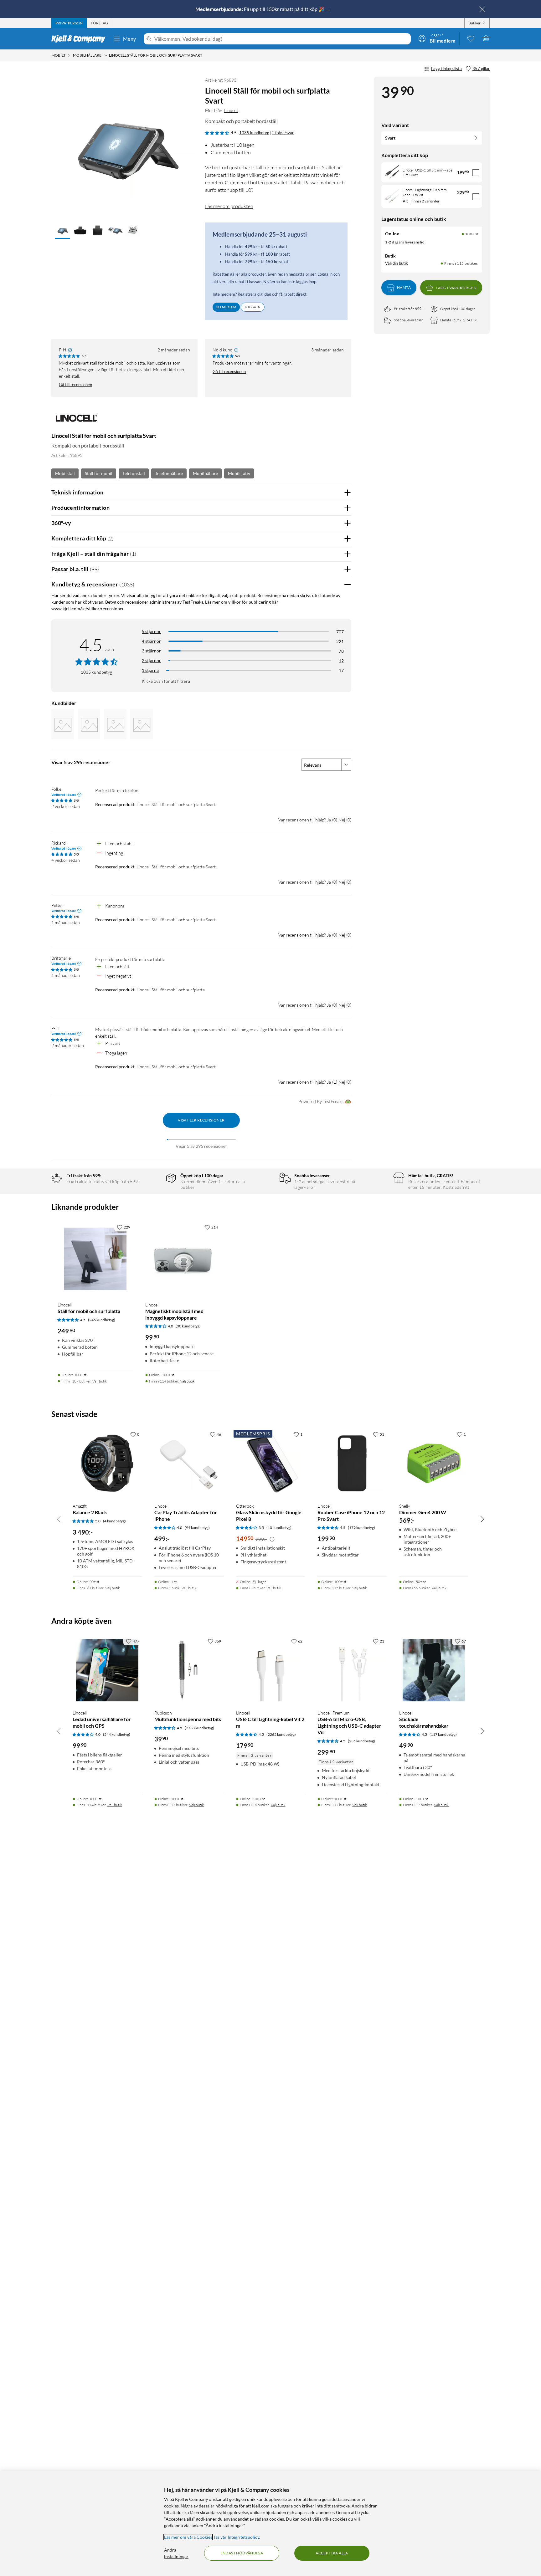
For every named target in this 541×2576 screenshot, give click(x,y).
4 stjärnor (151, 641)
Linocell (231, 110)
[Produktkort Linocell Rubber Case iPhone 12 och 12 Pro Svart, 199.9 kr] (352, 1463)
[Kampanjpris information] (272, 1539)
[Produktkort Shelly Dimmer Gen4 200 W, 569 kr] (434, 1463)
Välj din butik (397, 263)
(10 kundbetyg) (279, 1528)
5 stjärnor (151, 631)
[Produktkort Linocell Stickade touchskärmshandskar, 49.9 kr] (434, 1670)
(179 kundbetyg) (361, 1528)
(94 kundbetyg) (197, 1528)
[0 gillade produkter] (471, 38)
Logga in (253, 307)
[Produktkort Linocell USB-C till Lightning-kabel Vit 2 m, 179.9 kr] (271, 1670)
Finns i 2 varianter (425, 201)
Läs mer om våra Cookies (188, 2537)
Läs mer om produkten (229, 206)
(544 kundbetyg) (117, 1734)
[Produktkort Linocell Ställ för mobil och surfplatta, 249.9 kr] (95, 1259)
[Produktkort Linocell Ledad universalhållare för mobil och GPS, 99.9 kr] (107, 1670)
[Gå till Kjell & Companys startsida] (80, 39)
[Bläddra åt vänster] (59, 1519)
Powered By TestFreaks (321, 1101)
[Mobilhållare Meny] (106, 55)
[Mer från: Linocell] (76, 421)
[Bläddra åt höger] (482, 1519)
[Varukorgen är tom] (486, 38)
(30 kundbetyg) (188, 1326)
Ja (329, 820)
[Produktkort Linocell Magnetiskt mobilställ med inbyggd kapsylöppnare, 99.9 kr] (183, 1259)
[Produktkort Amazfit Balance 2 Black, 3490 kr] (107, 1463)
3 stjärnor (151, 651)
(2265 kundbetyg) (281, 1734)
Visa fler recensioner (201, 1120)
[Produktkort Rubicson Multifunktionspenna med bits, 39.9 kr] (189, 1670)
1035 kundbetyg (254, 133)
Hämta (404, 288)
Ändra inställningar (176, 2553)
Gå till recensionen (75, 385)
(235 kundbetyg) (361, 1741)
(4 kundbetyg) (114, 1521)
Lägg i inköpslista (446, 69)
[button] (63, 231)
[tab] (69, 23)
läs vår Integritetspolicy (237, 2537)
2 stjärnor (151, 660)
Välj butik (100, 1381)
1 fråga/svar (283, 133)
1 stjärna (150, 670)
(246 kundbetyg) (102, 1320)
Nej (342, 820)
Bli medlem (226, 307)
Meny (130, 39)
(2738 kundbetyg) (199, 1728)
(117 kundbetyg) (443, 1734)
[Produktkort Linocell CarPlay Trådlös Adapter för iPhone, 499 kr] (189, 1463)
